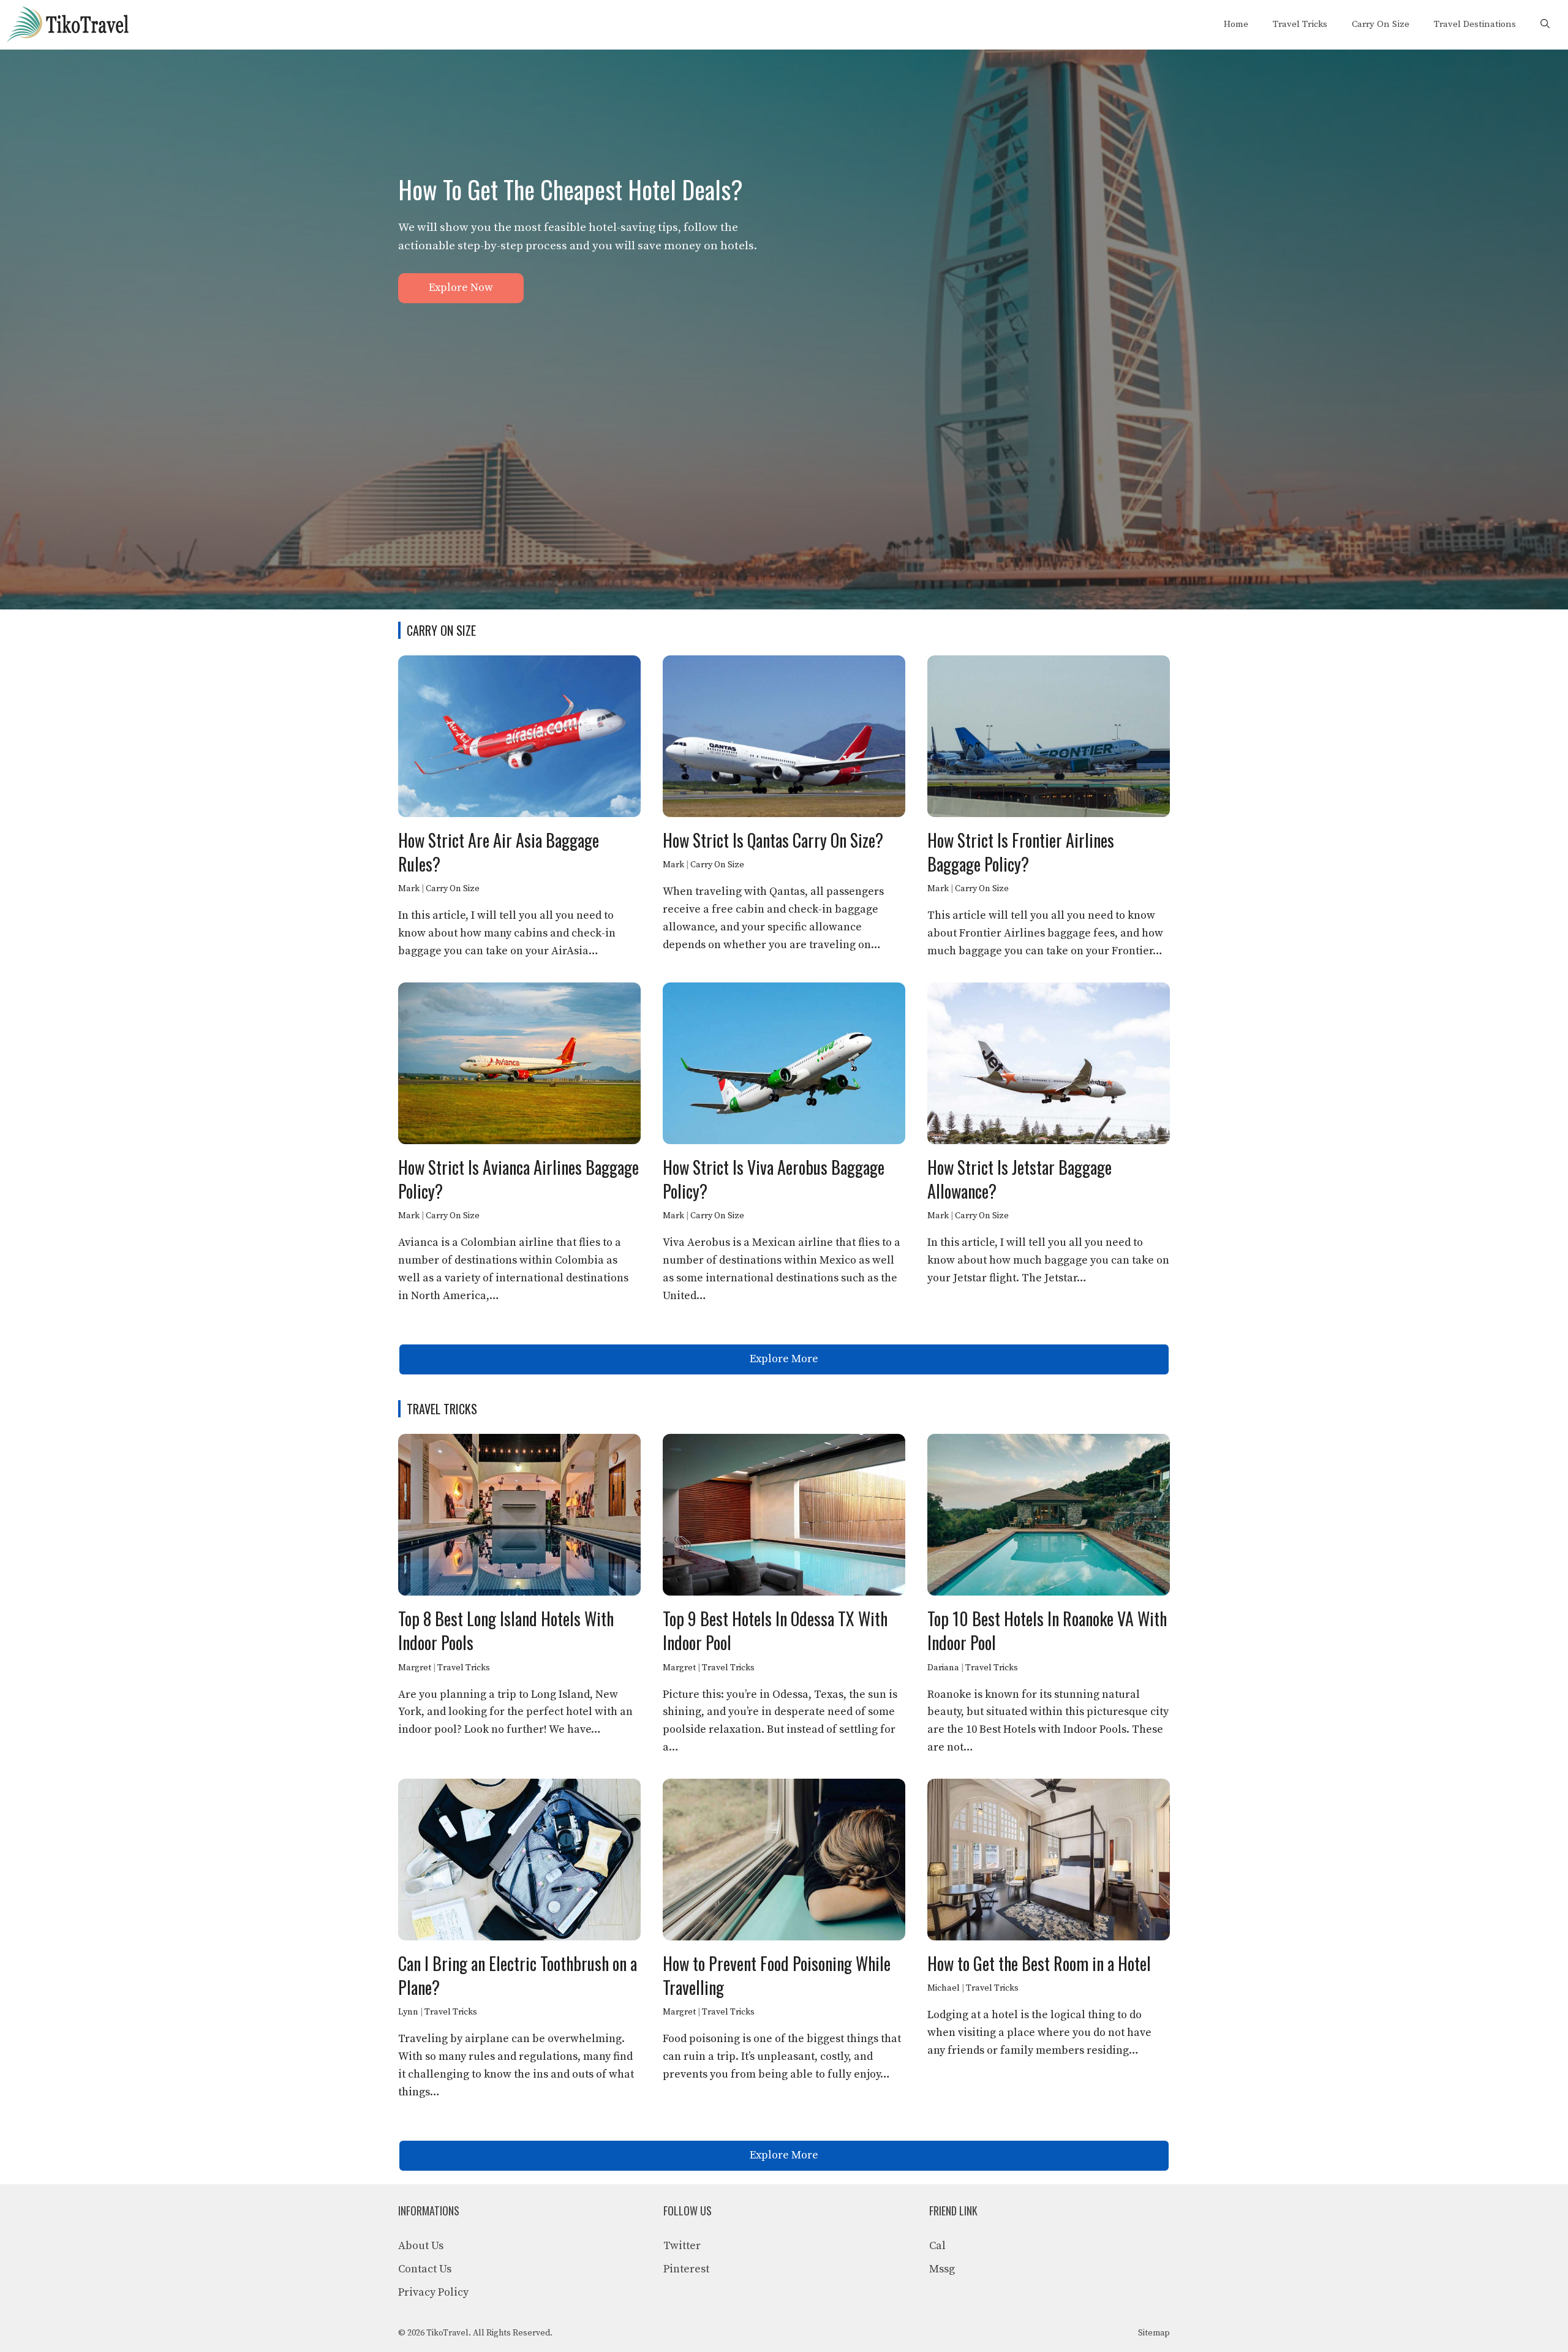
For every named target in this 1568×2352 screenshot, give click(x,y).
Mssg (942, 2269)
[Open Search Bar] (1545, 24)
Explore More (784, 1359)
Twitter (682, 2246)
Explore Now (461, 288)
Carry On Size (1381, 24)
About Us (421, 2246)
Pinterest (686, 2269)
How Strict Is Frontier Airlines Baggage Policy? (1021, 852)
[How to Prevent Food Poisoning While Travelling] (784, 1931)
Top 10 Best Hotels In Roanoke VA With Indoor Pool (1047, 1630)
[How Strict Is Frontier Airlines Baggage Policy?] (1049, 808)
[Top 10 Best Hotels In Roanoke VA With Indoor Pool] (1049, 1586)
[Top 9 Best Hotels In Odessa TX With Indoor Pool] (784, 1586)
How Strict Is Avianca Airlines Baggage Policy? (518, 1179)
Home (1236, 24)
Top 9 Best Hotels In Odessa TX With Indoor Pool (775, 1630)
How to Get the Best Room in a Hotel (1039, 1963)
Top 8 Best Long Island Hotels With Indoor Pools (506, 1630)
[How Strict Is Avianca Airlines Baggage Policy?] (519, 1135)
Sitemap (1154, 2333)
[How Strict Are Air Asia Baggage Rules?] (519, 808)
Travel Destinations (1475, 24)
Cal (937, 2246)
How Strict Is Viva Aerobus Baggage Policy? (774, 1179)
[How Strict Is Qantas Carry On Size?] (784, 808)
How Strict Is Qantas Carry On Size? (773, 840)
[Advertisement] (784, 395)
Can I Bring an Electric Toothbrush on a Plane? (518, 1975)
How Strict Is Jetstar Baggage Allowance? (1020, 1179)
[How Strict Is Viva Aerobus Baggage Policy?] (784, 1135)
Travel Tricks (1300, 24)
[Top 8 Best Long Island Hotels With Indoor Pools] (519, 1586)
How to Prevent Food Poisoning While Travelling (777, 1975)
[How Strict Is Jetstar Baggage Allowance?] (1049, 1135)
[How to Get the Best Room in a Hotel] (1049, 1931)
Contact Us (425, 2269)
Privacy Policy (433, 2292)
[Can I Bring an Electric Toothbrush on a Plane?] (519, 1931)
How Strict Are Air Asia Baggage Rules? (499, 852)
